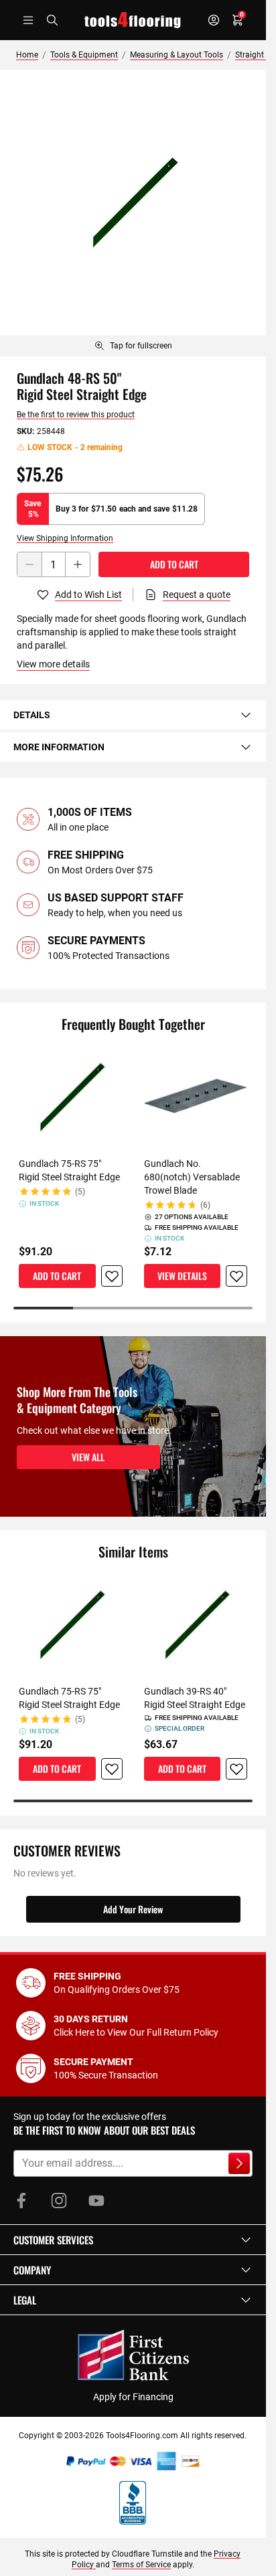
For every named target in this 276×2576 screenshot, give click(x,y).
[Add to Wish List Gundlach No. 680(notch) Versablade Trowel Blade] (236, 1276)
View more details (53, 664)
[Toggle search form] (52, 20)
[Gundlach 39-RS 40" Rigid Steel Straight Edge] (196, 1625)
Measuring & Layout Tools (177, 55)
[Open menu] (28, 20)
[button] (133, 2240)
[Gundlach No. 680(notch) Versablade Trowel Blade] (196, 1097)
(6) (205, 1205)
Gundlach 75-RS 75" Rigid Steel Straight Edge (69, 1170)
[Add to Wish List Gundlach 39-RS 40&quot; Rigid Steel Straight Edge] (236, 1769)
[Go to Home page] (133, 20)
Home (27, 55)
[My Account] (214, 20)
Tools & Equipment (84, 55)
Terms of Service (141, 2565)
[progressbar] (133, 1308)
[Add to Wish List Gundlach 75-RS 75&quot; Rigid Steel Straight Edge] (112, 1276)
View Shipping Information (65, 538)
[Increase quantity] (78, 564)
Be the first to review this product (76, 415)
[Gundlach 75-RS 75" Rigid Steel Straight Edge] (71, 1097)
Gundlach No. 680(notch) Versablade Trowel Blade (192, 1177)
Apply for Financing (133, 2397)
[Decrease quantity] (29, 564)
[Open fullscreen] (133, 202)
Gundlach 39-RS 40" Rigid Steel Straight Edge (195, 1698)
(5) (80, 1192)
